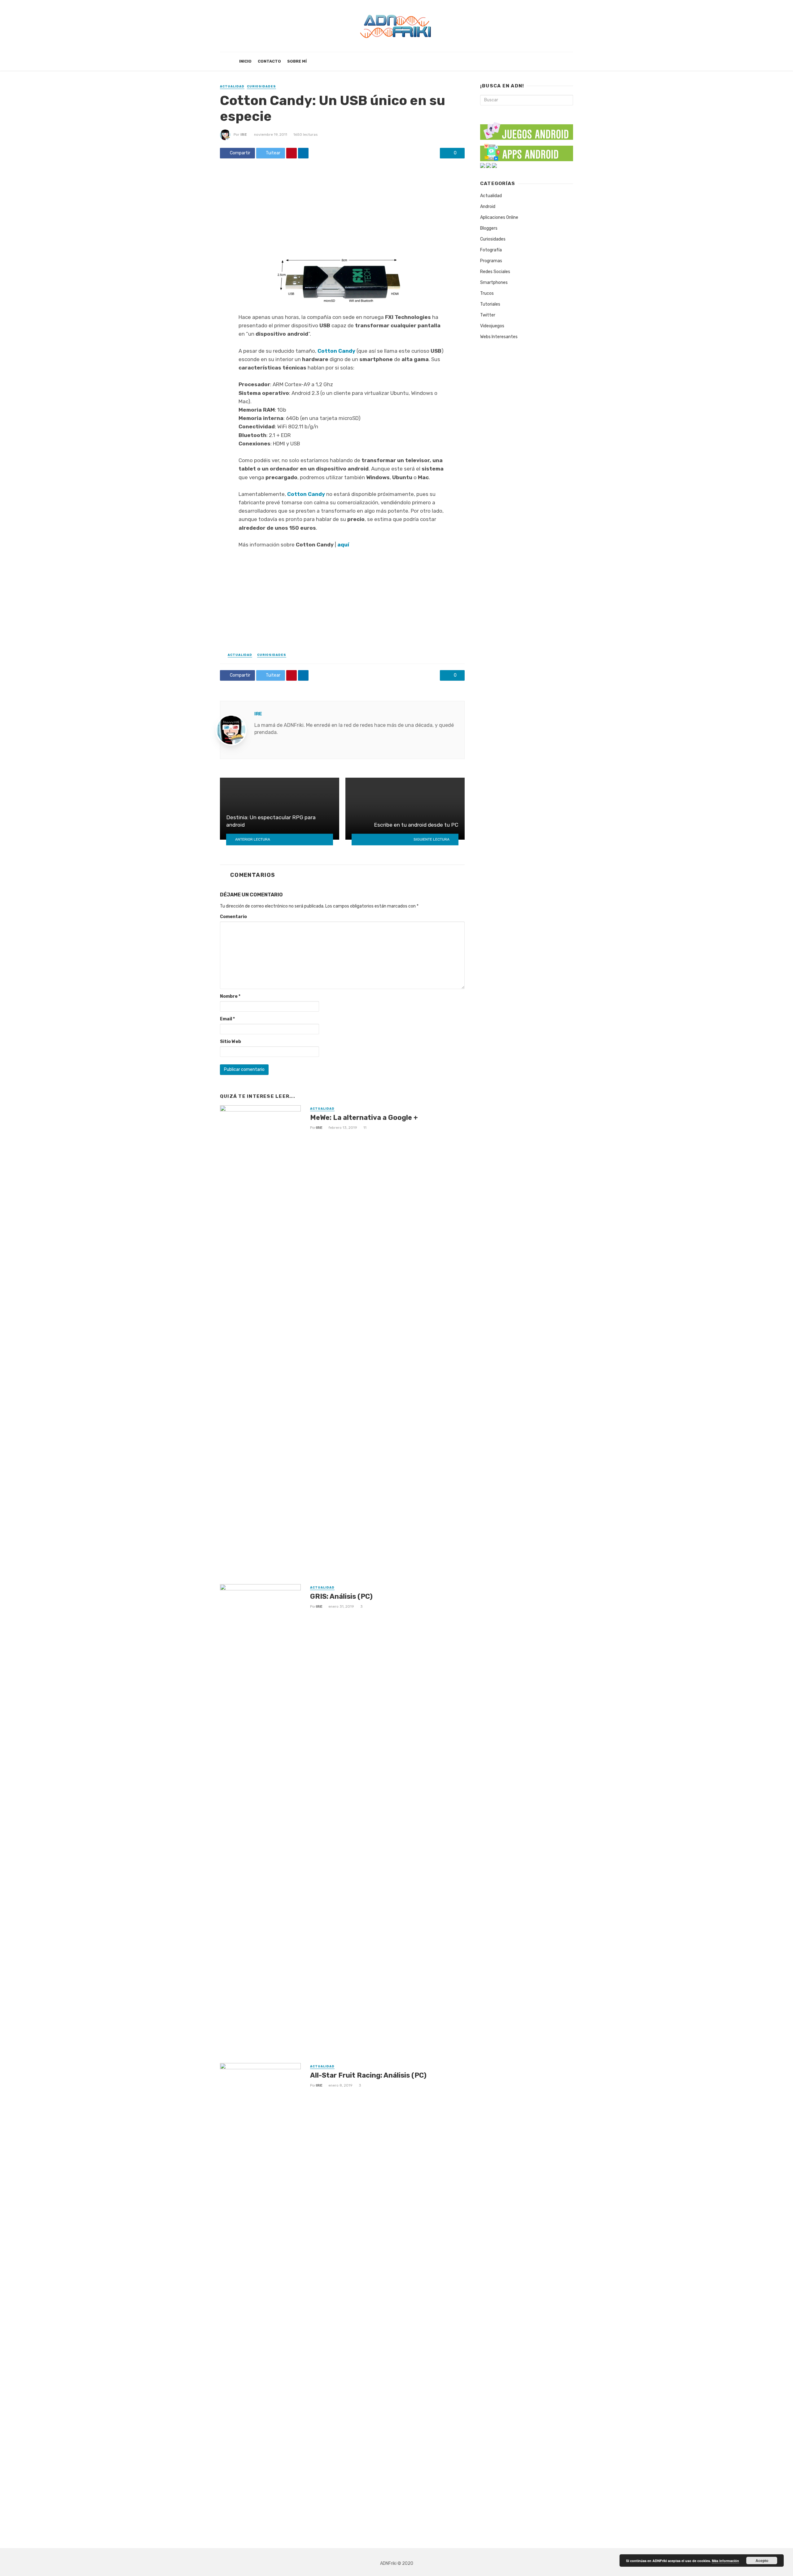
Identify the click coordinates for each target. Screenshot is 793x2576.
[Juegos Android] (527, 129)
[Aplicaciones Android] (527, 151)
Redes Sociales (495, 272)
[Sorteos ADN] (494, 165)
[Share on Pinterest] (291, 153)
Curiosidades (261, 86)
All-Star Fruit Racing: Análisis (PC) (368, 2075)
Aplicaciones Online (499, 217)
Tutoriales (490, 304)
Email (227, 1019)
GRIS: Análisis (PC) (341, 1596)
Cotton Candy (336, 351)
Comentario (233, 917)
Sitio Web (230, 1042)
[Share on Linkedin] (303, 153)
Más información (725, 2561)
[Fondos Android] (483, 165)
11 (365, 1128)
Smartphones (494, 283)
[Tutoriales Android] (489, 165)
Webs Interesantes (499, 337)
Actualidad (232, 86)
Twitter (488, 315)
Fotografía (491, 250)
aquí (343, 545)
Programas (491, 261)
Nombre (230, 996)
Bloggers (489, 228)
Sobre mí (297, 61)
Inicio (245, 61)
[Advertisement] (342, 209)
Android (488, 207)
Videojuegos (492, 326)
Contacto (269, 61)
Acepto (762, 2561)
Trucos (487, 293)
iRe (244, 135)
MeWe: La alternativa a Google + (364, 1118)
